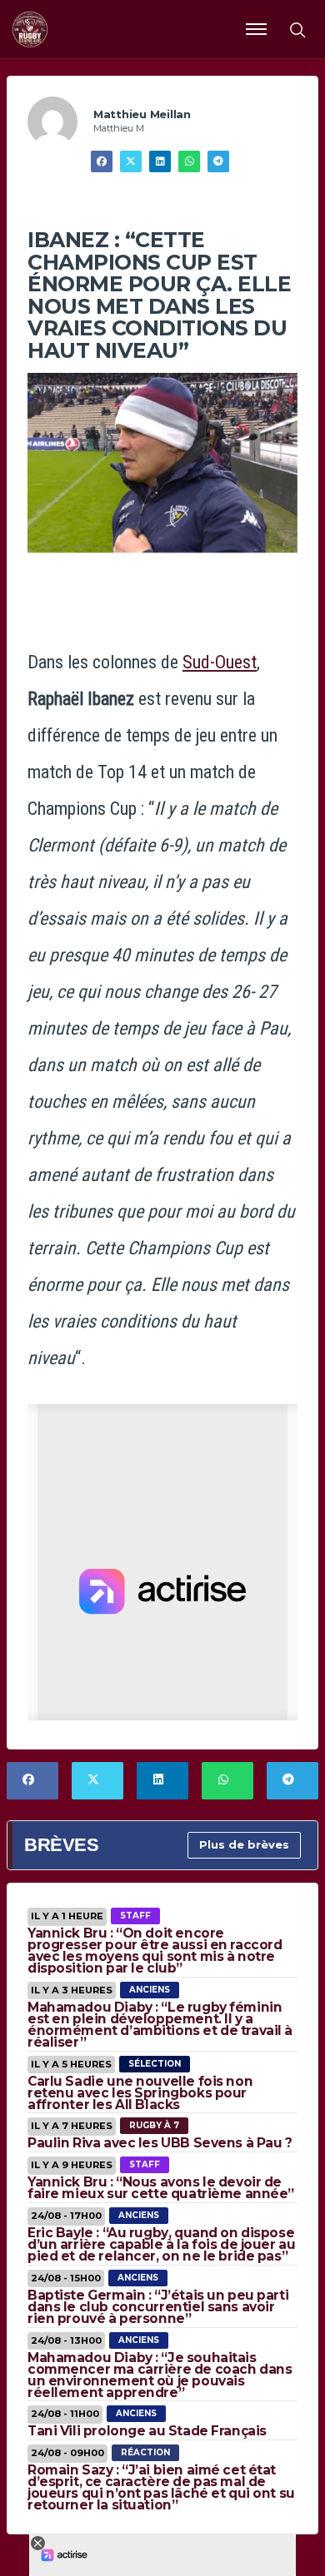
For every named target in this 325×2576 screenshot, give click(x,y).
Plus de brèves (244, 1844)
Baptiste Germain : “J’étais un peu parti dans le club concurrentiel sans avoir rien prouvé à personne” (158, 2307)
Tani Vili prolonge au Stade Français (147, 2431)
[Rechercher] (297, 29)
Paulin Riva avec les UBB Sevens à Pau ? (160, 2143)
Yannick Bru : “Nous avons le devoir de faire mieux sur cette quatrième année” (161, 2188)
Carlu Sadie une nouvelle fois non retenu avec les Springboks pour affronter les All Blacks (140, 2093)
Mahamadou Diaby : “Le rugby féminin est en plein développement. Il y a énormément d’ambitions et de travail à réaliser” (160, 2025)
